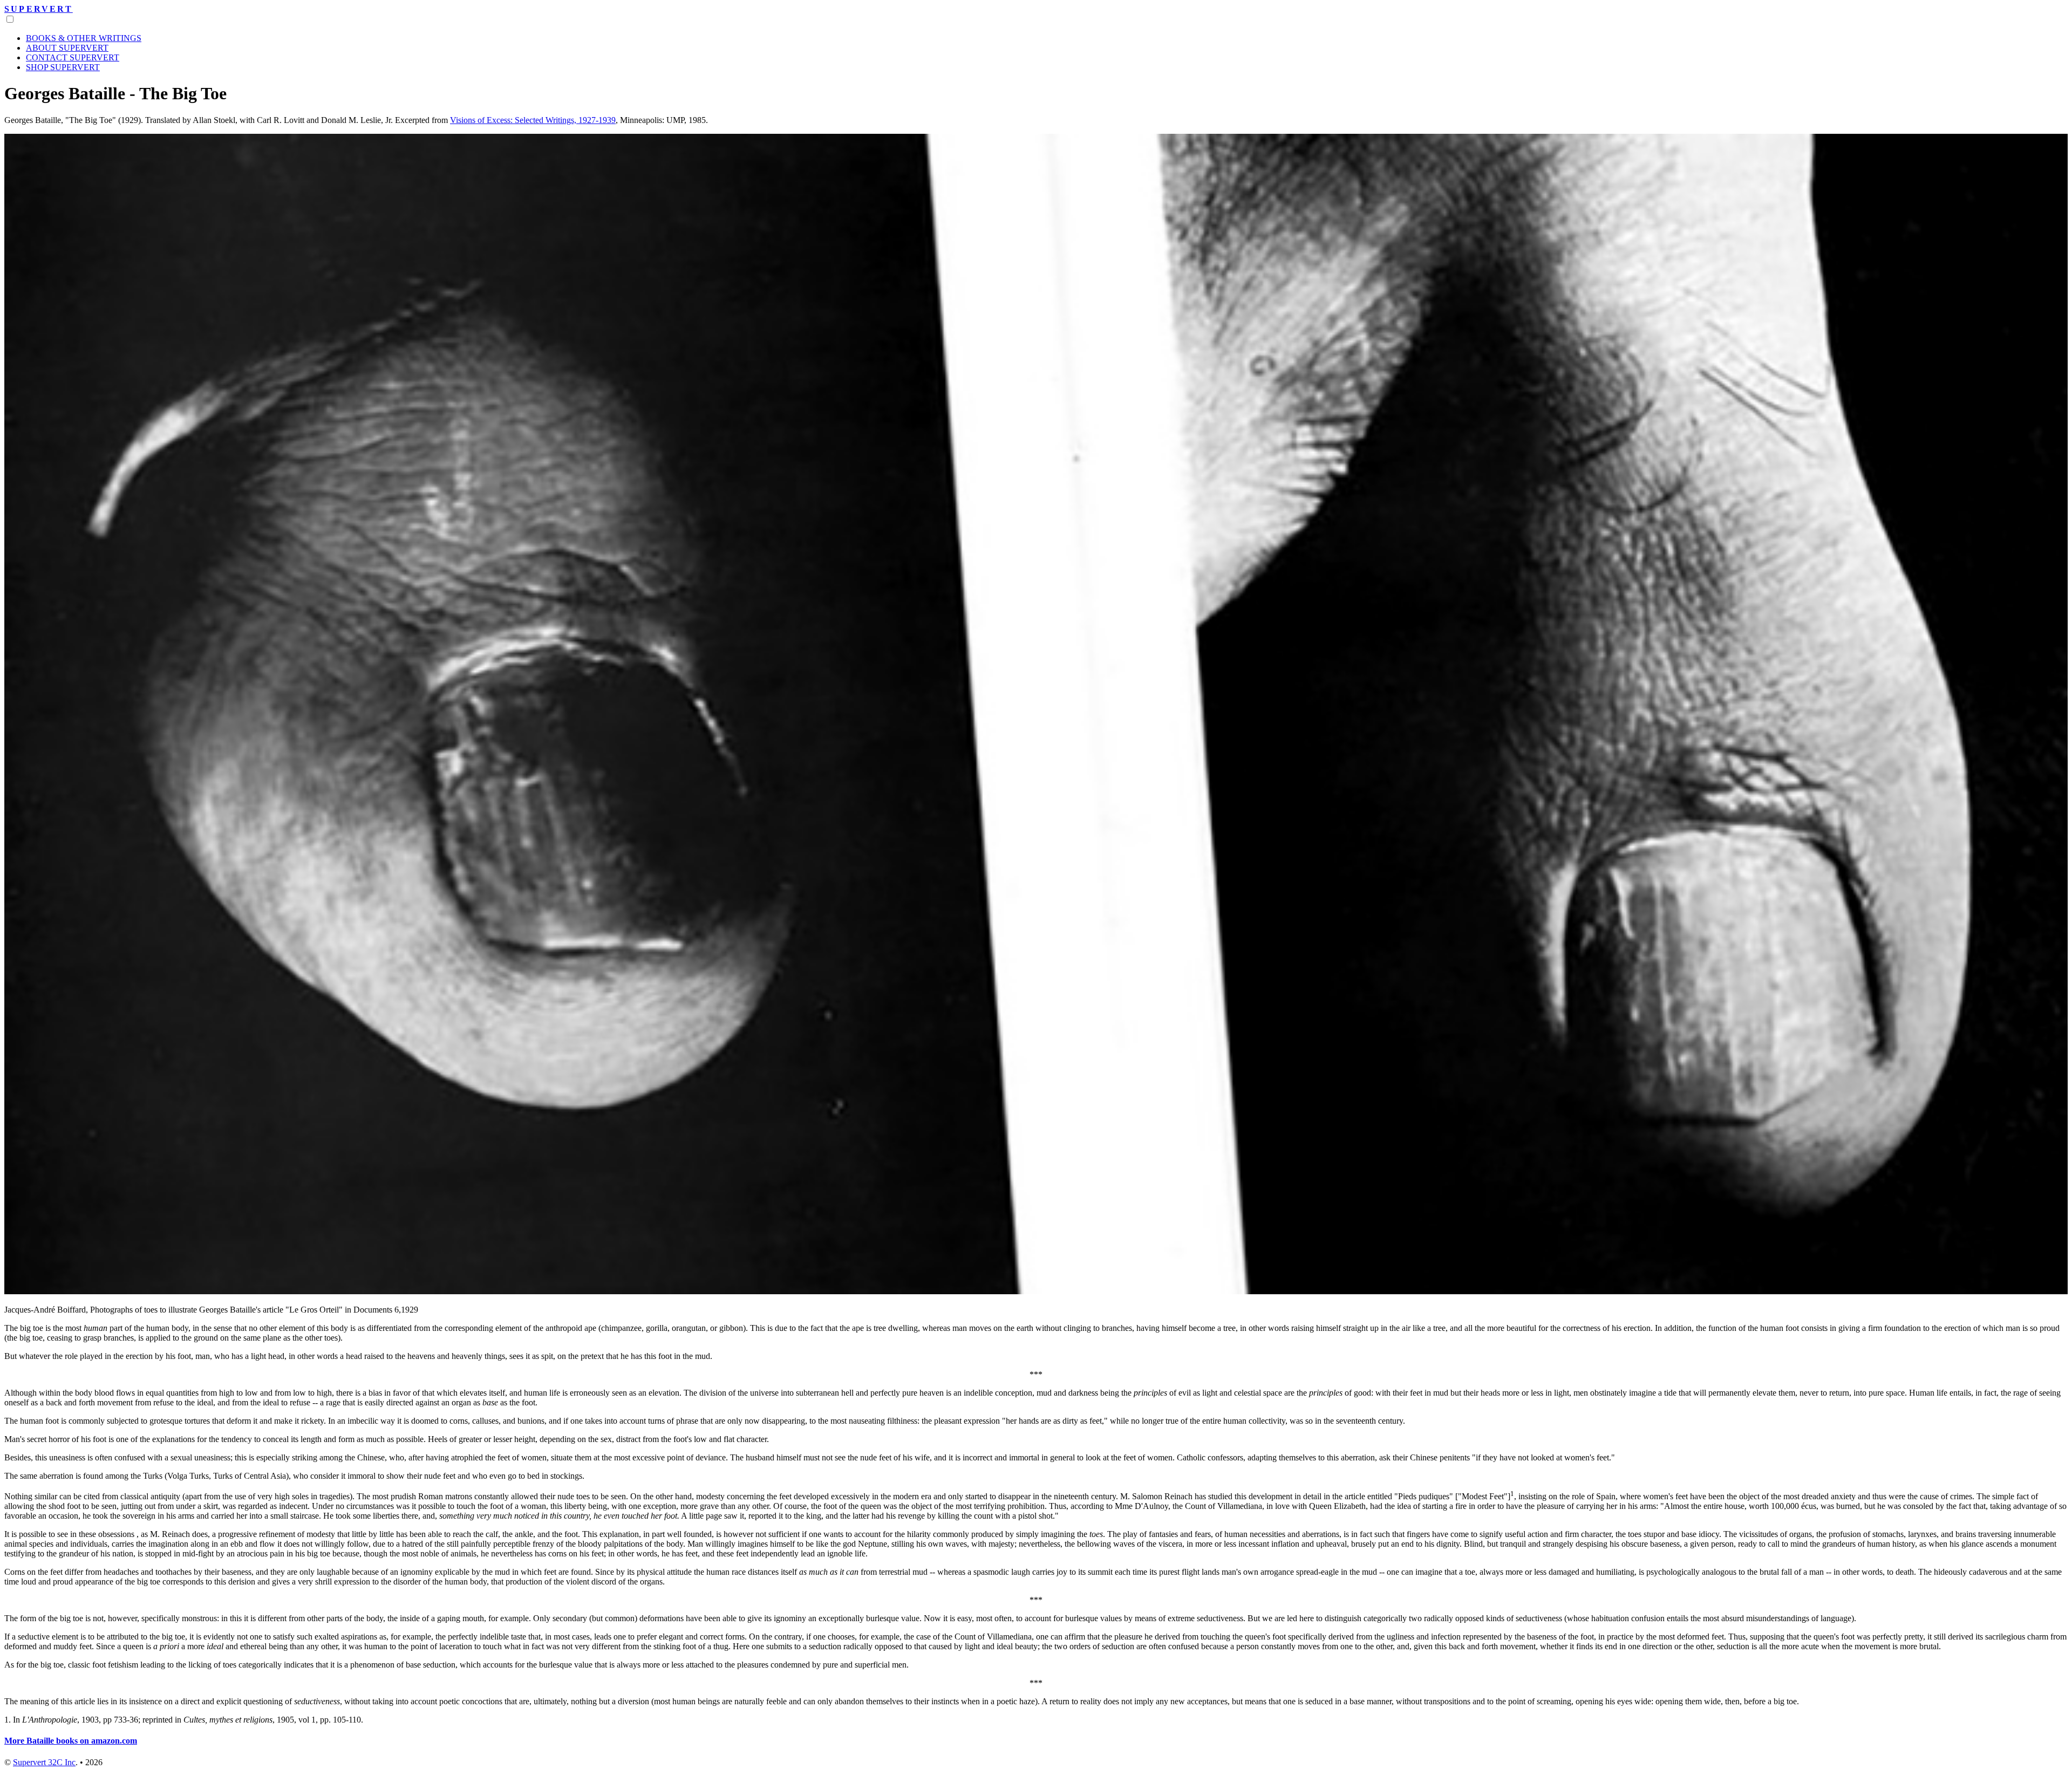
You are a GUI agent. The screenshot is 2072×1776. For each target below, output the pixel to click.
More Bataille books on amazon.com (71, 1741)
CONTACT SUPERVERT (73, 57)
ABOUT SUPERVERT (67, 48)
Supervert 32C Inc (44, 1762)
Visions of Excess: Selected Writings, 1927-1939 (533, 120)
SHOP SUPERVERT (63, 67)
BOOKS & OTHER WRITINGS (84, 38)
